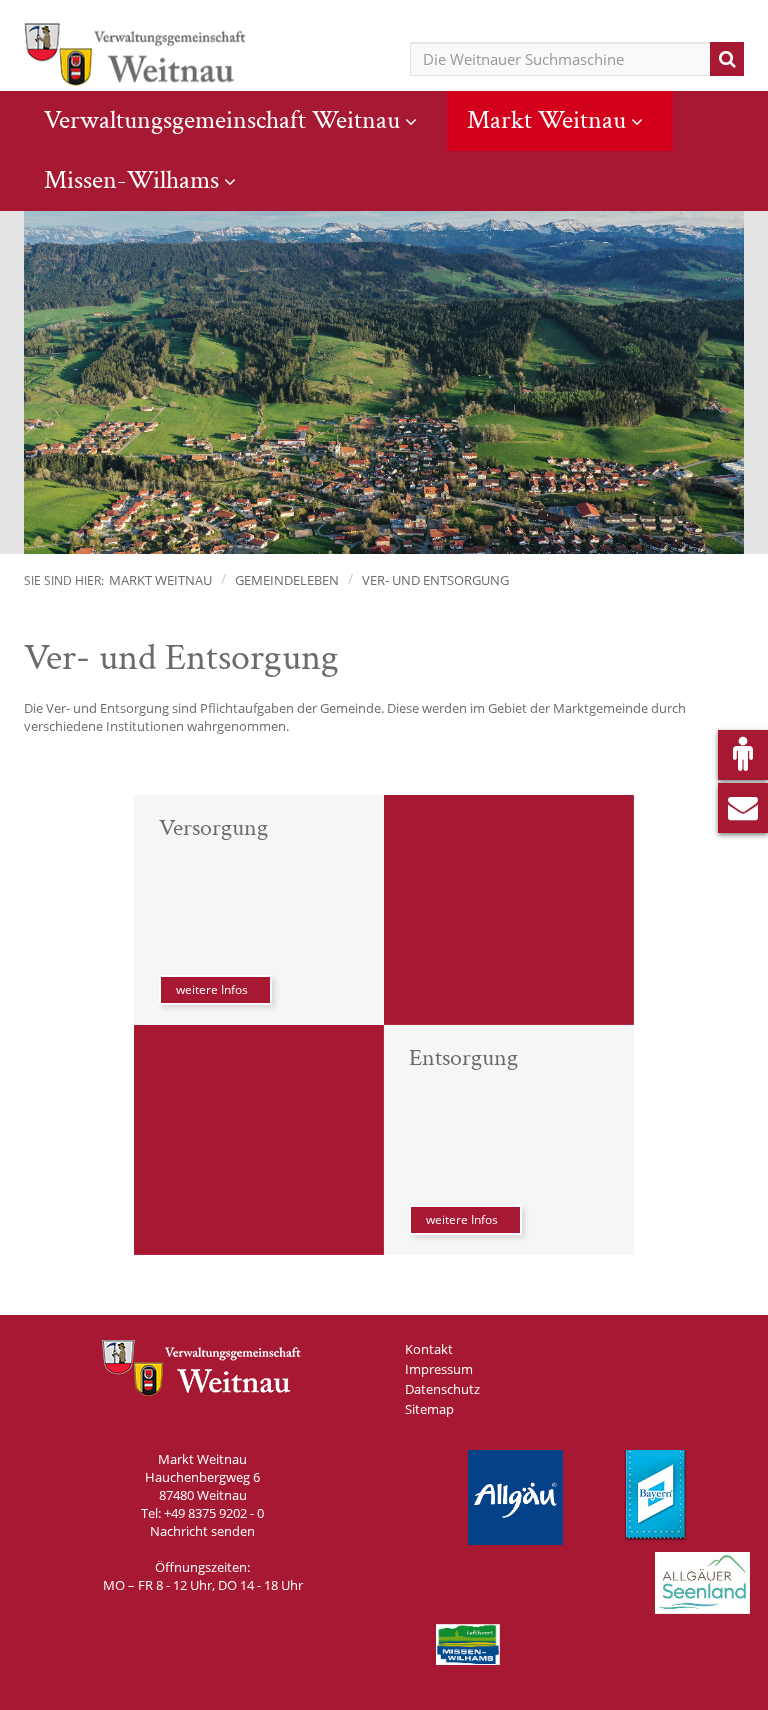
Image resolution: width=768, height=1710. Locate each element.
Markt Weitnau (546, 120)
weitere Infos (212, 989)
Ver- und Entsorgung (435, 580)
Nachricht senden (202, 1531)
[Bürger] (743, 755)
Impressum (439, 1369)
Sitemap (429, 1409)
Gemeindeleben (287, 580)
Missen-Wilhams (131, 180)
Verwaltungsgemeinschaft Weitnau (222, 120)
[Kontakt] (743, 808)
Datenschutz (442, 1389)
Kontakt (429, 1349)
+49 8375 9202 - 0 (214, 1513)
